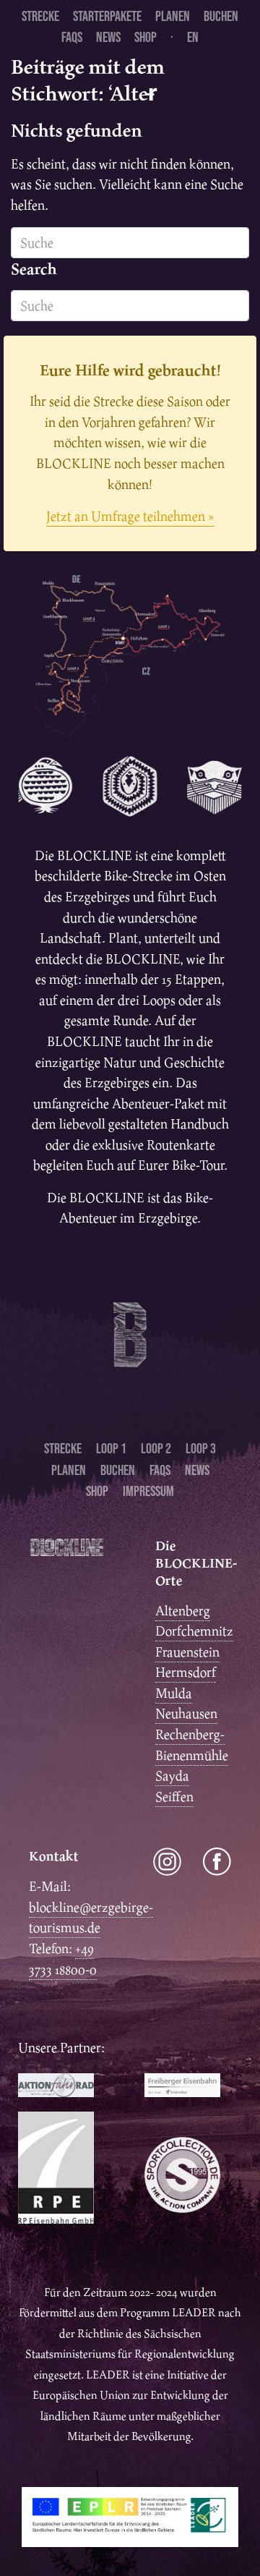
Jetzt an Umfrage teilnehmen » (130, 516)
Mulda (174, 1693)
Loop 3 (201, 1448)
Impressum (148, 1491)
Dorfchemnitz (194, 1631)
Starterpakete (107, 16)
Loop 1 (111, 1448)
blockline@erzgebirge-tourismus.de (91, 1918)
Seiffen (174, 1797)
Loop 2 (156, 1448)
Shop (146, 37)
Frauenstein (187, 1652)
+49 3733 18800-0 (63, 1959)
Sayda (172, 1776)
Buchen (221, 16)
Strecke (40, 16)
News (108, 37)
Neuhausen (186, 1713)
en (193, 37)
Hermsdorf (186, 1672)
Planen (173, 16)
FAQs (72, 37)
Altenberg (183, 1611)
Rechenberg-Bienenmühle (192, 1745)
